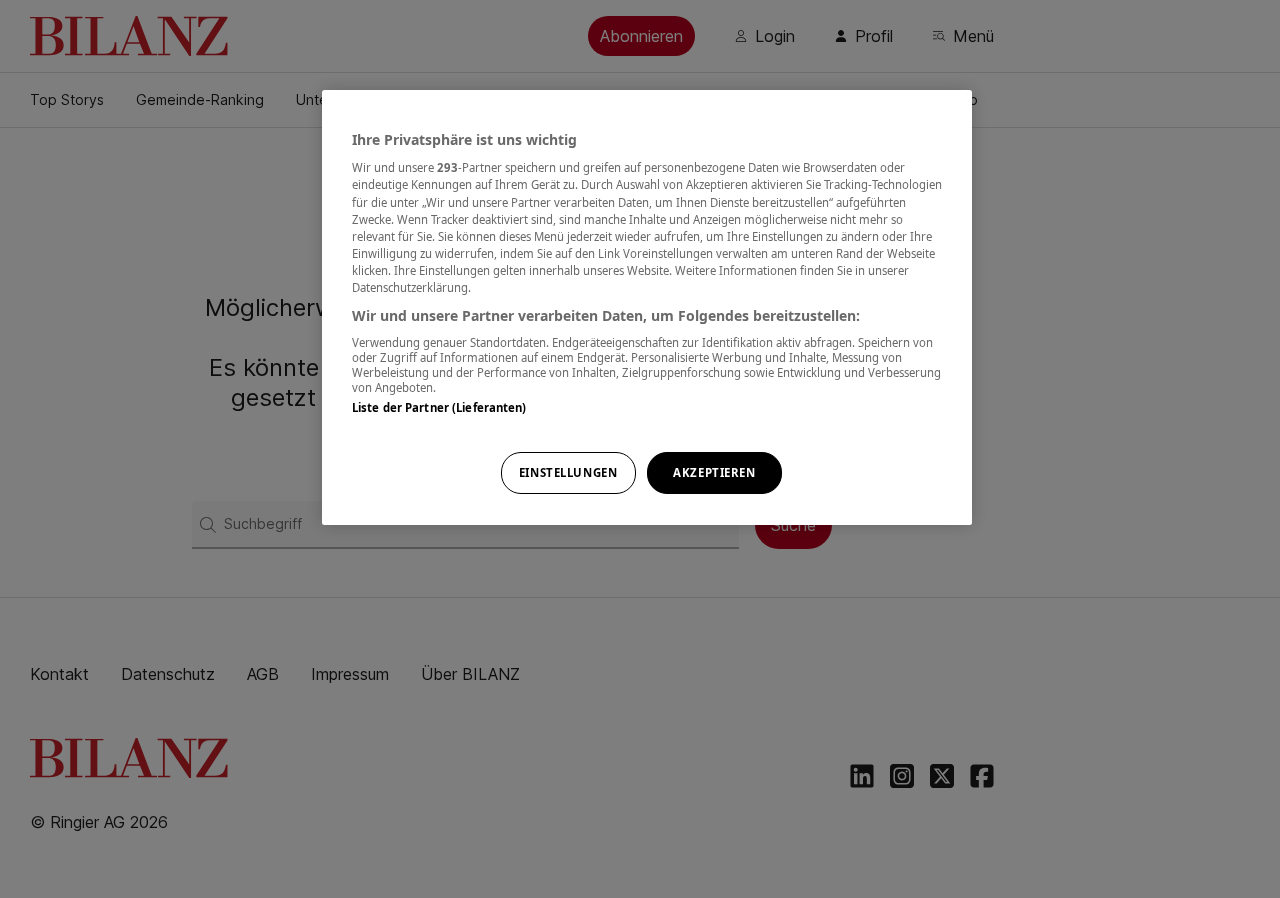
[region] (647, 307)
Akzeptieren (714, 472)
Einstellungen (568, 472)
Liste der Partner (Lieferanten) (439, 407)
